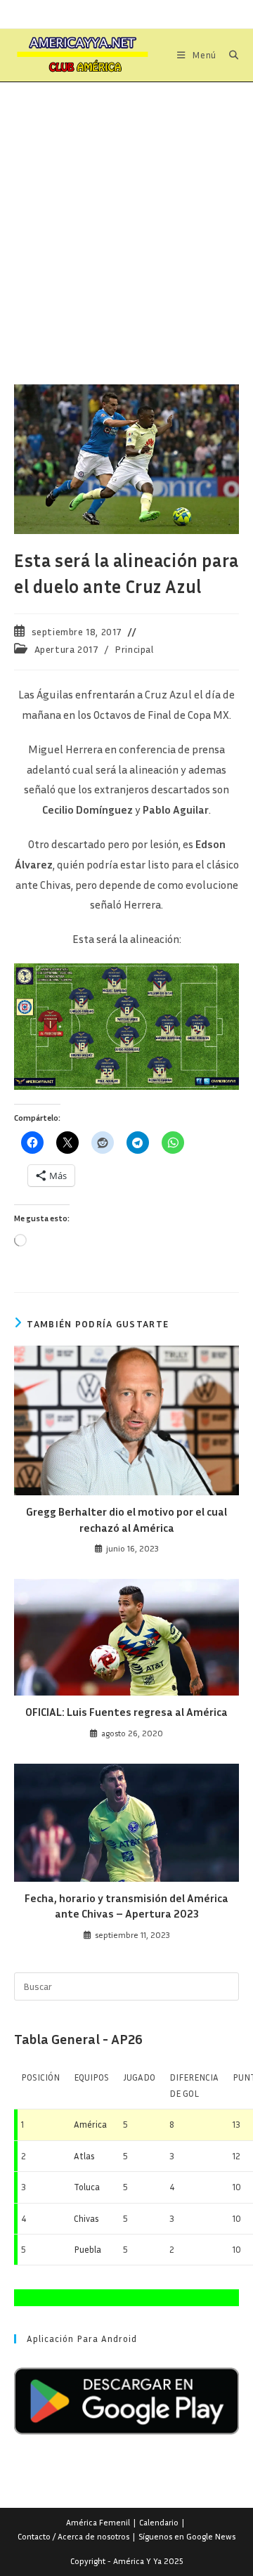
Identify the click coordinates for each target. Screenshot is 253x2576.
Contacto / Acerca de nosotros (73, 2536)
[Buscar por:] (229, 55)
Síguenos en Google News (187, 2536)
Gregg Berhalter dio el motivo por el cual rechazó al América (126, 1519)
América (90, 2124)
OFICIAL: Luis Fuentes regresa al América (126, 1712)
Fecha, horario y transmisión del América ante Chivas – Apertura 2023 (126, 1906)
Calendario (159, 2522)
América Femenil (98, 2522)
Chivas (86, 2218)
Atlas (84, 2156)
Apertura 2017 (67, 649)
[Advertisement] (126, 216)
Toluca (87, 2187)
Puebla (87, 2249)
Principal (134, 649)
